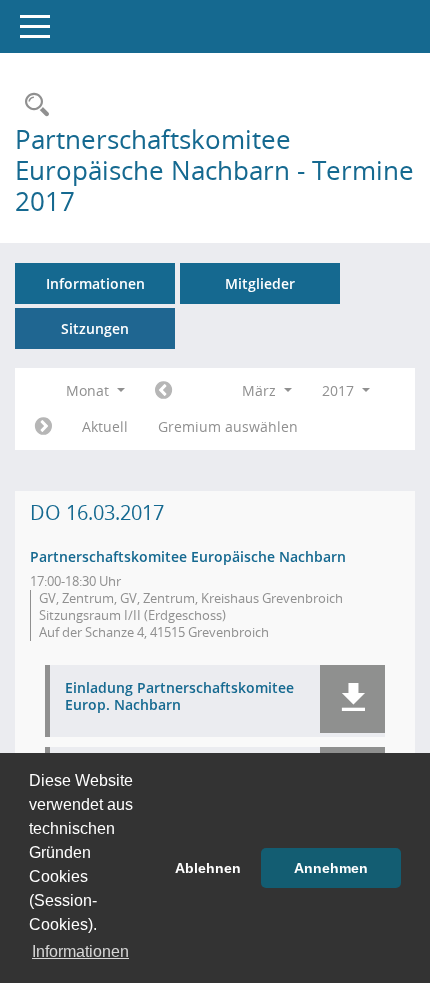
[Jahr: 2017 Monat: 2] (163, 391)
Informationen (95, 283)
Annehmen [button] (331, 868)
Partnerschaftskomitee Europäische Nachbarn (188, 556)
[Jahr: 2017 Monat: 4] (43, 427)
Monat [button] (89, 390)
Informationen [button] (80, 951)
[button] (352, 699)
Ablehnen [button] (208, 868)
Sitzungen (95, 328)
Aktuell (105, 426)
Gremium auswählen (228, 426)
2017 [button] (340, 390)
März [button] (261, 390)
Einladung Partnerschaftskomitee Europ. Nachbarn (179, 697)
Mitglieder (260, 283)
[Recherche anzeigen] (32, 105)
